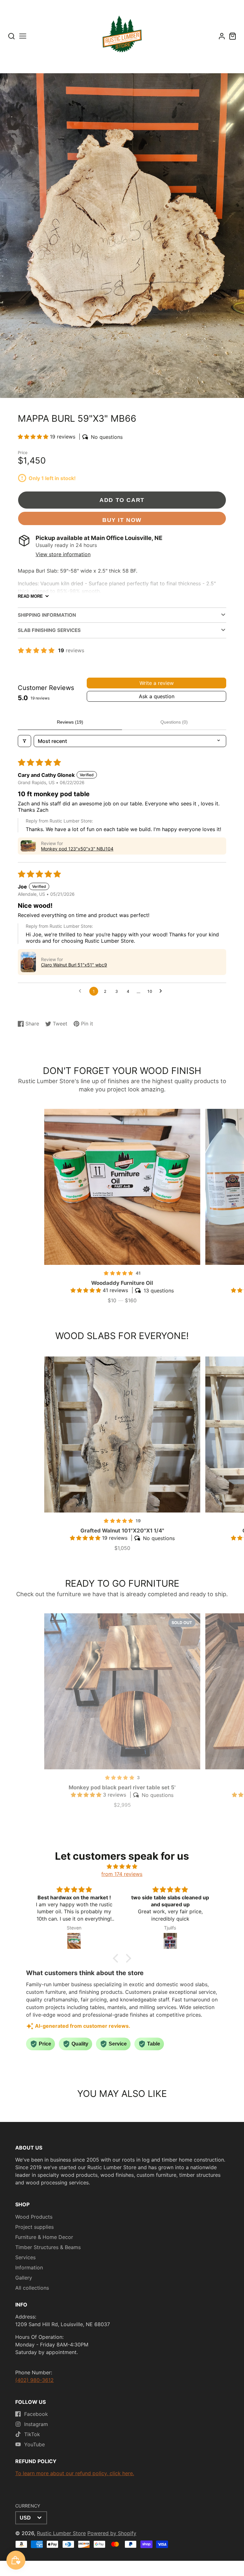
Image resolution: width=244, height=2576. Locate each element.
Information (29, 2267)
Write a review (157, 683)
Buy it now (122, 520)
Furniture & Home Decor (44, 2237)
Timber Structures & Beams (48, 2247)
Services (25, 2257)
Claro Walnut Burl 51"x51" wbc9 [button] (74, 965)
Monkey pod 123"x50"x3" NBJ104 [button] (77, 849)
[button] (34, 437)
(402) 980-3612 (34, 2380)
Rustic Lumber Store (61, 2533)
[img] (122, 1866)
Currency (28, 2506)
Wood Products (34, 2217)
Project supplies (34, 2227)
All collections (32, 2288)
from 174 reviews (122, 1874)
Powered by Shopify (112, 2533)
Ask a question (157, 696)
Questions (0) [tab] (174, 722)
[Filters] (24, 741)
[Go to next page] (162, 991)
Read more (30, 596)
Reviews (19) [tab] (70, 722)
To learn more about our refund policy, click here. (75, 2473)
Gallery (24, 2278)
